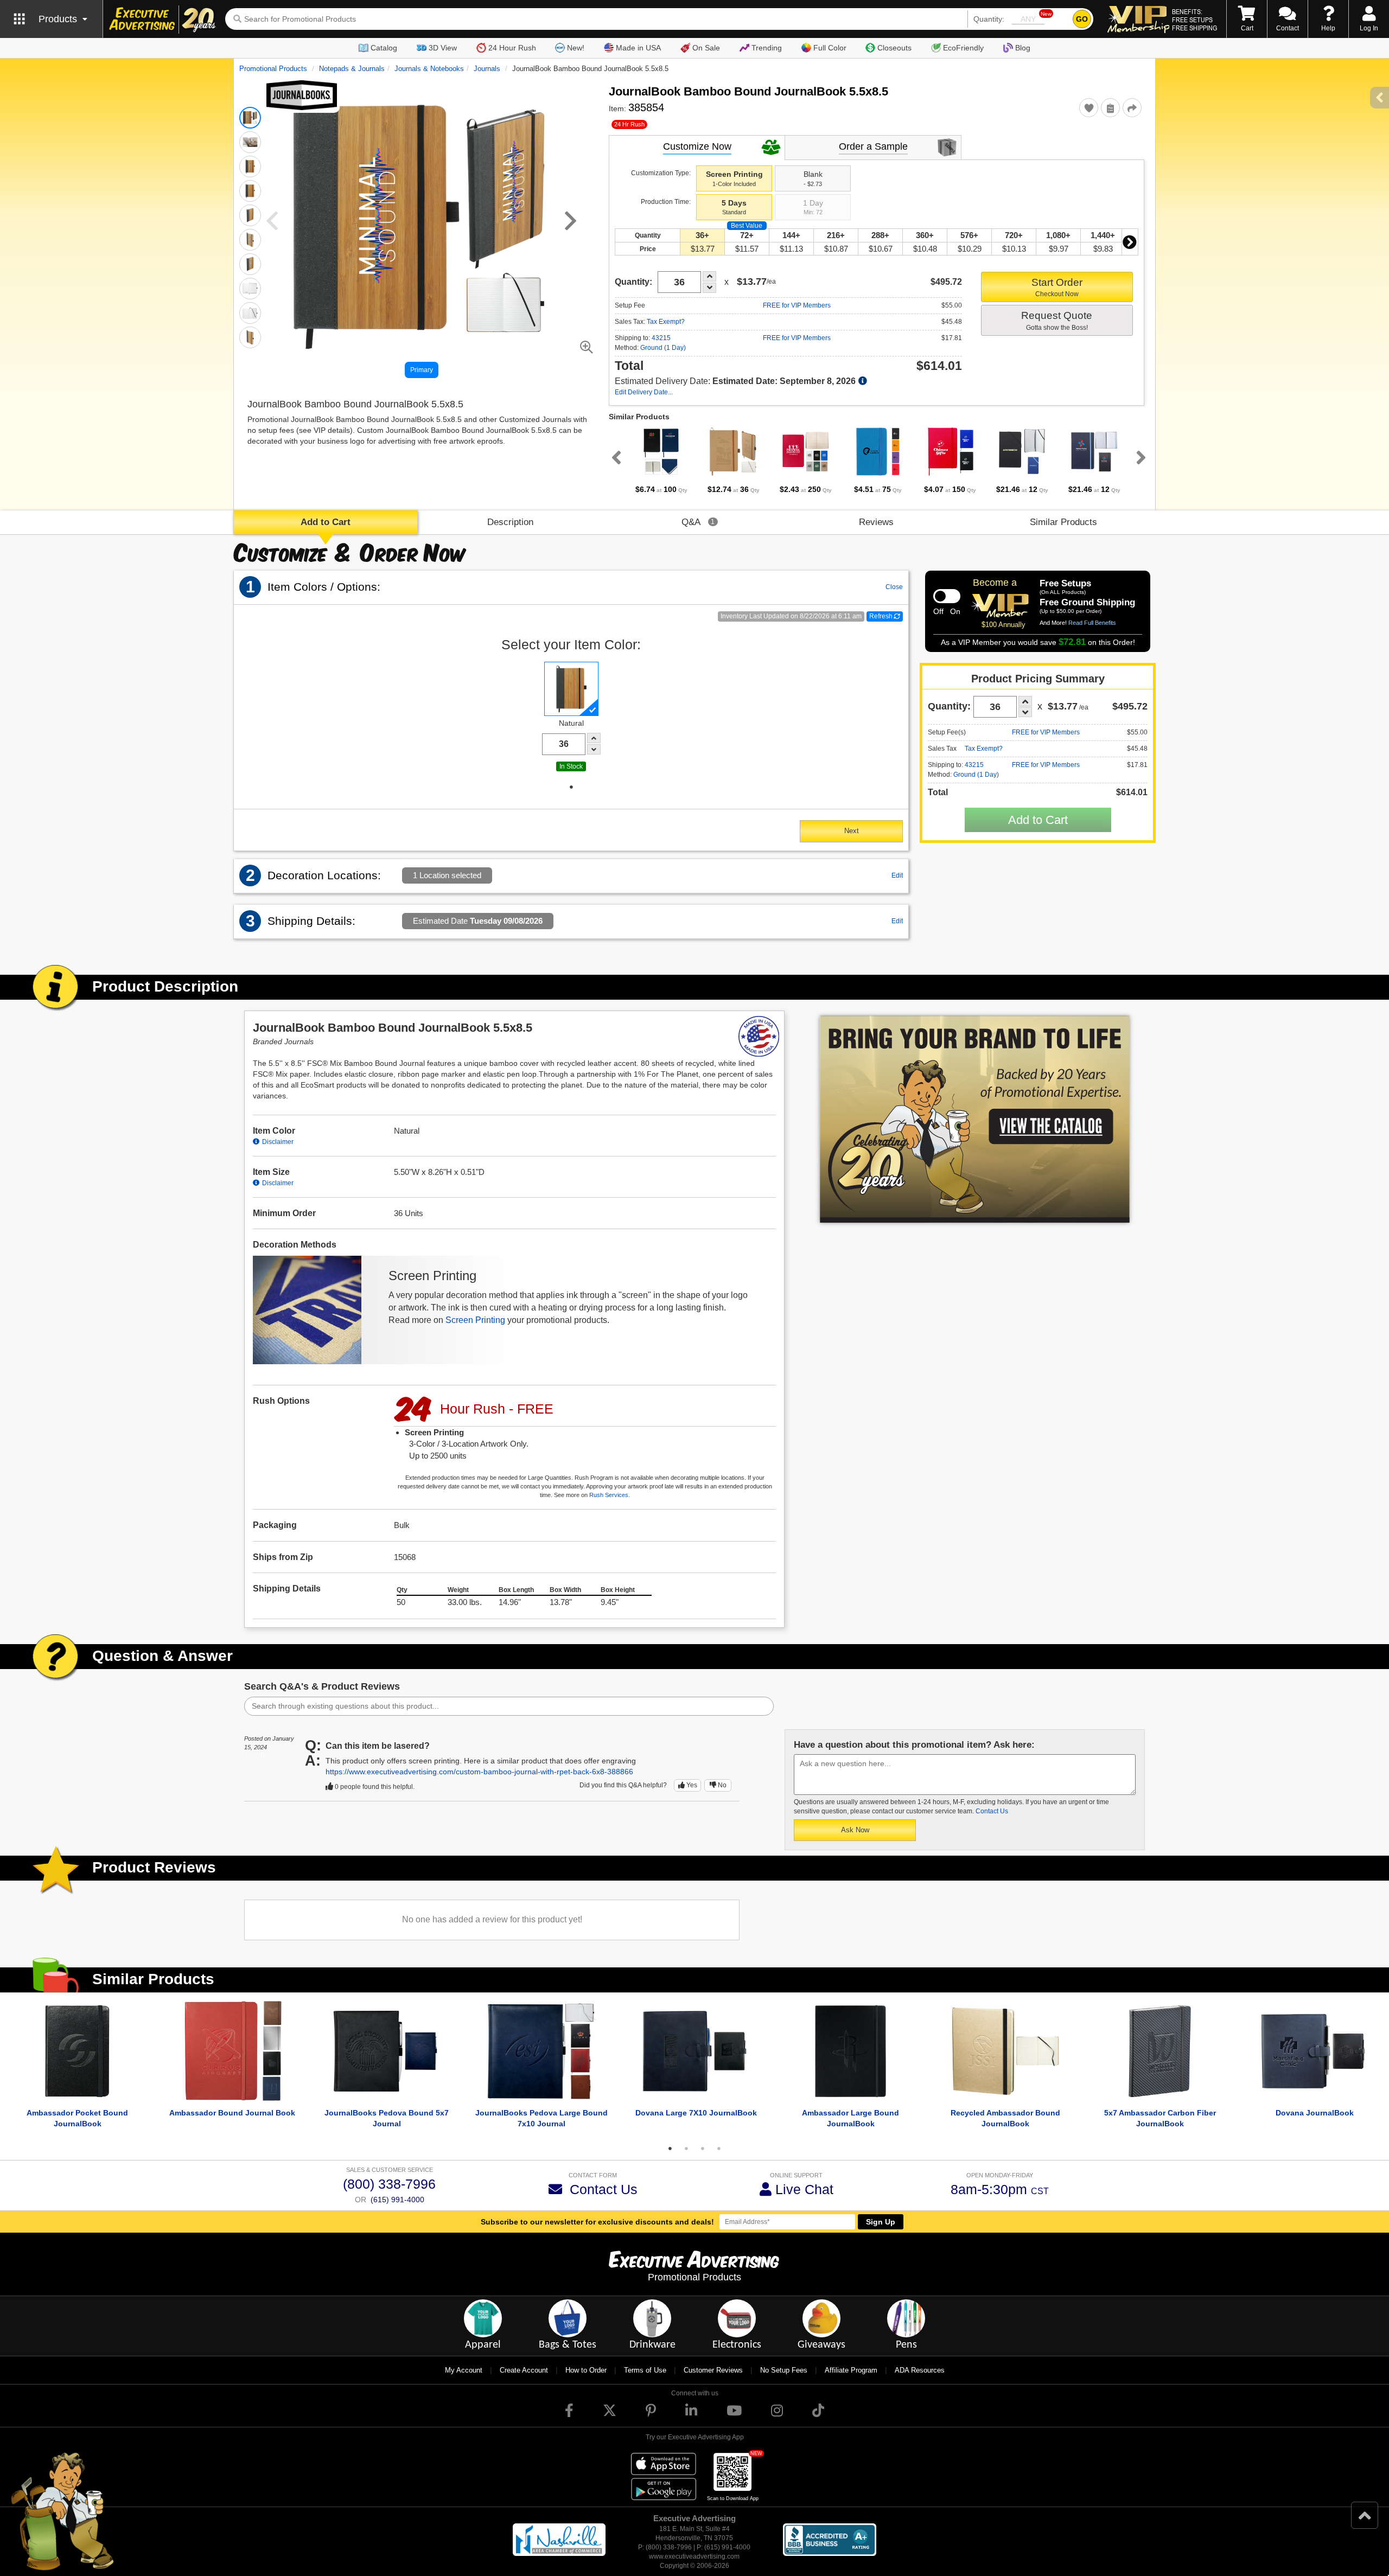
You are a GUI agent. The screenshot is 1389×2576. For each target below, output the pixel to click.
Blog (1023, 48)
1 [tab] (571, 787)
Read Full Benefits (1092, 623)
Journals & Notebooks (429, 69)
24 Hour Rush (512, 48)
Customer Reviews (713, 2370)
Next (1130, 242)
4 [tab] (719, 2149)
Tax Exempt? (666, 322)
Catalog (384, 48)
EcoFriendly (963, 48)
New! (576, 48)
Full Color (830, 48)
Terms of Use (645, 2370)
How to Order (586, 2370)
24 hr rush (629, 124)
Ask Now (855, 1830)
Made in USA (638, 48)
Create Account (524, 2370)
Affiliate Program (851, 2370)
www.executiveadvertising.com (694, 2556)
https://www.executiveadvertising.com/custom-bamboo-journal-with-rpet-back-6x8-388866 (479, 1772)
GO (1082, 19)
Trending (767, 48)
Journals (487, 69)
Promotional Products (273, 69)
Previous (614, 457)
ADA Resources (920, 2370)
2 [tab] (686, 2149)
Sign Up (881, 2222)
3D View (443, 48)
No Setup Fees (784, 2370)
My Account (464, 2370)
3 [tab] (703, 2149)
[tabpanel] (661, 461)
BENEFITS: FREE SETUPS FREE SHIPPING (1194, 20)
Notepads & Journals (352, 69)
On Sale (706, 48)
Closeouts (894, 48)
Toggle (947, 596)
